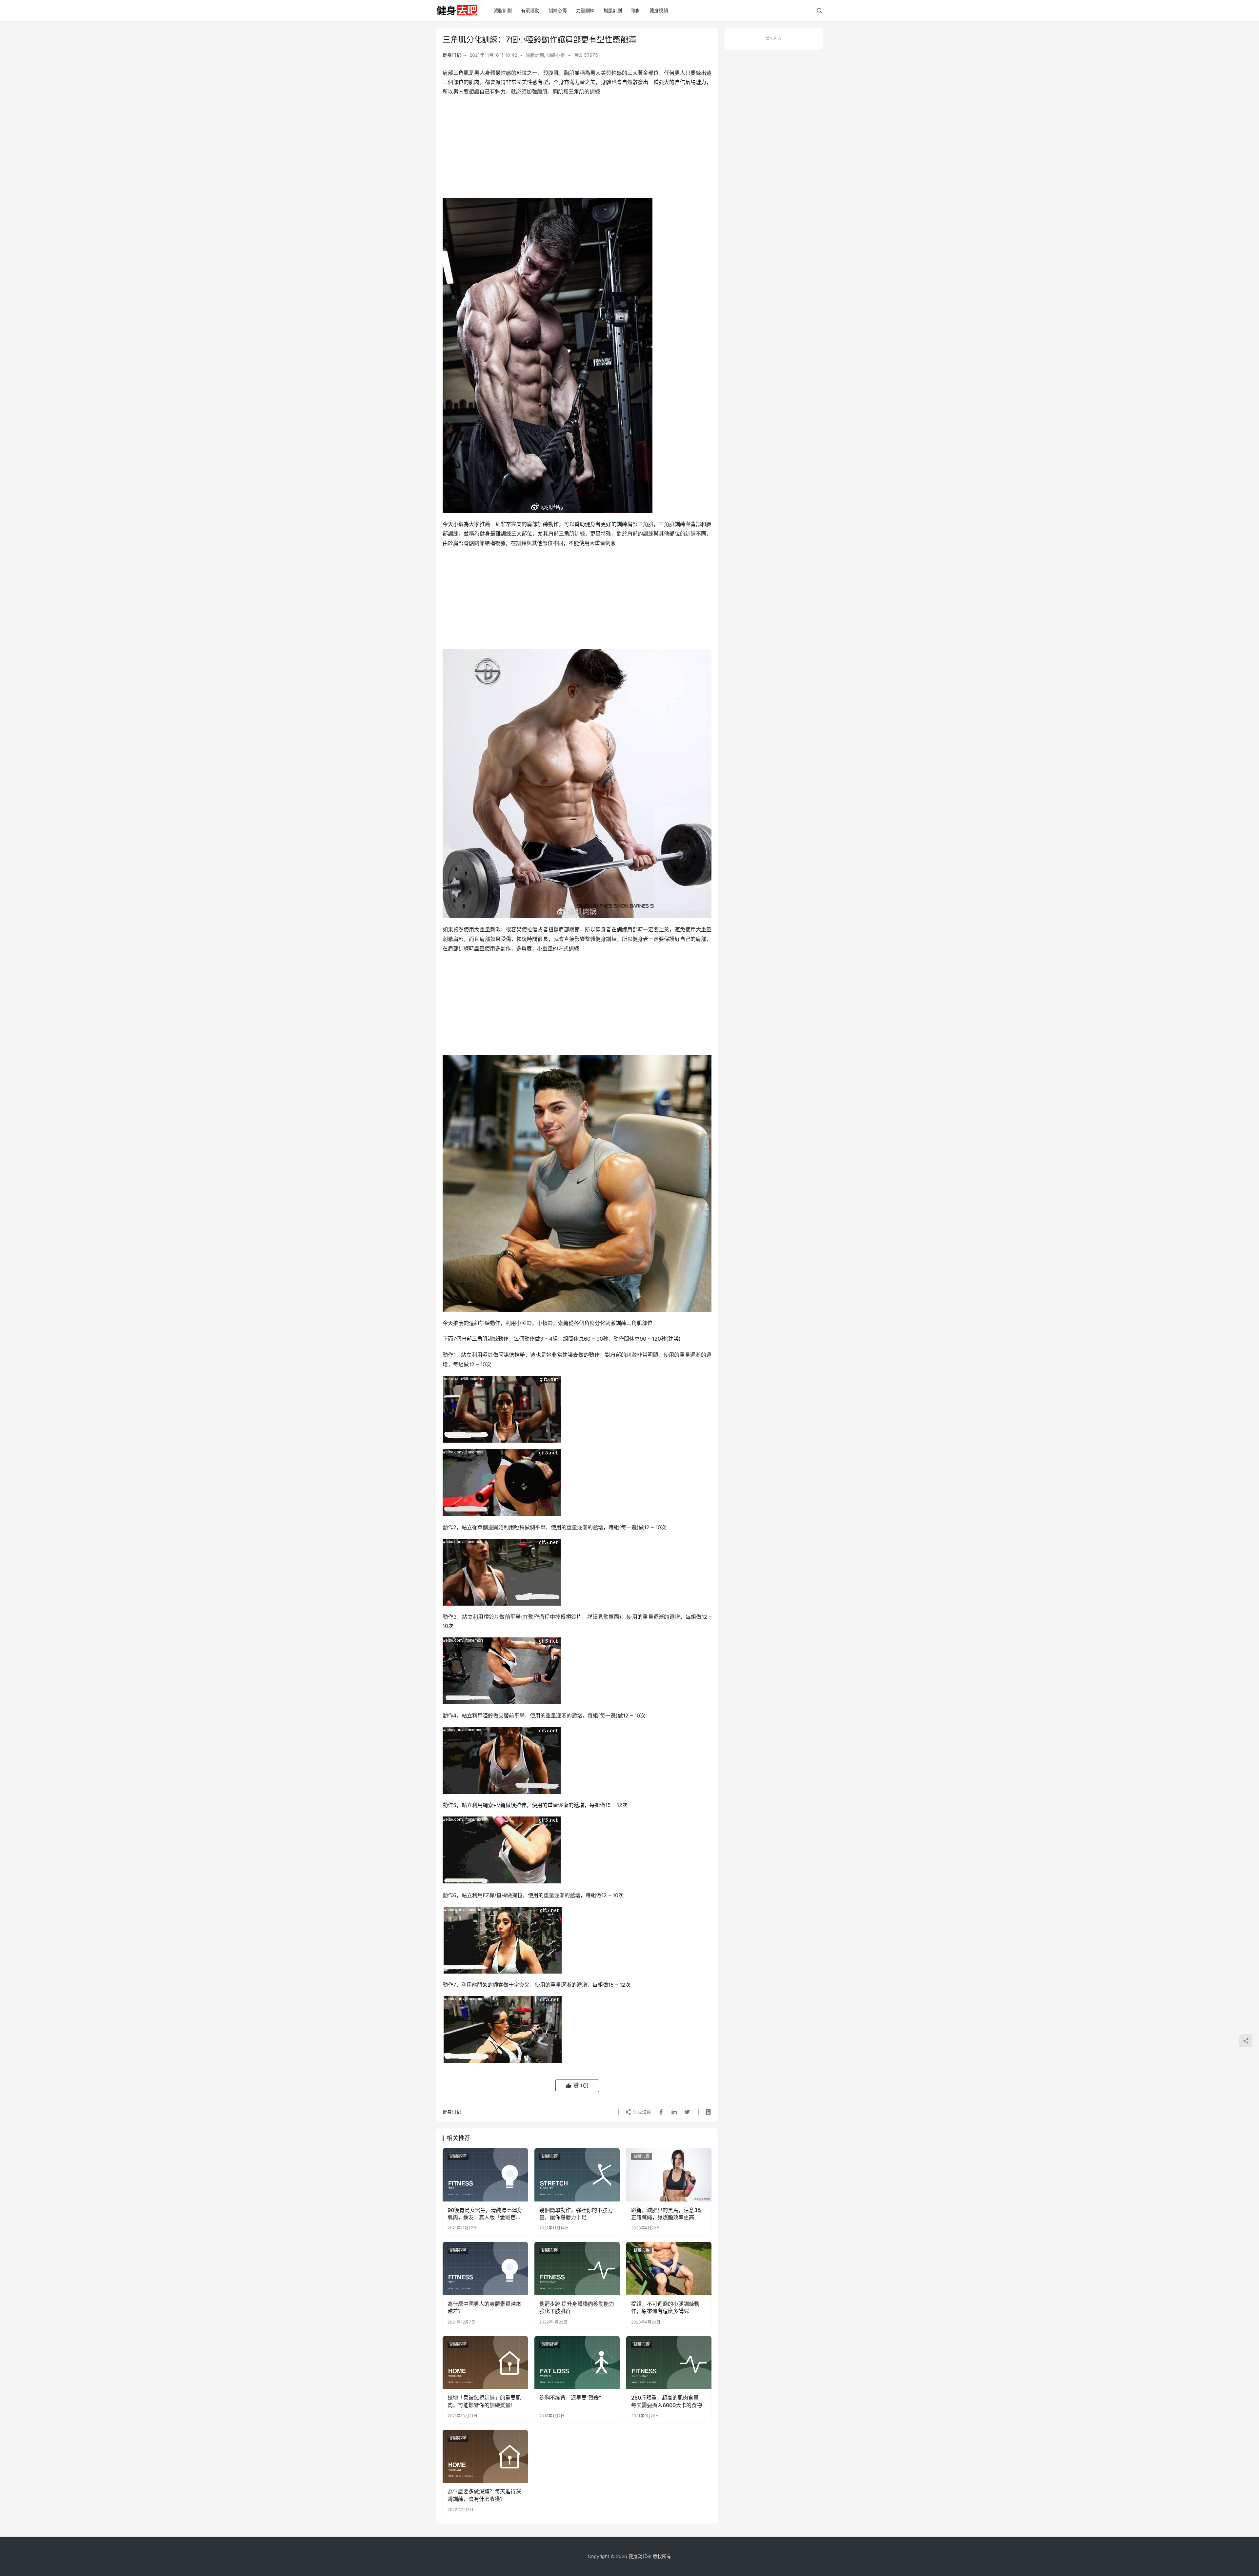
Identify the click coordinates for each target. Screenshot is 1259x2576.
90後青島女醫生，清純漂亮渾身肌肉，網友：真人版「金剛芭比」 (485, 2214)
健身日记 (452, 55)
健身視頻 (659, 10)
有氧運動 (530, 10)
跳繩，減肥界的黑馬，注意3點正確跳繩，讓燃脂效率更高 (667, 2214)
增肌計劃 (613, 10)
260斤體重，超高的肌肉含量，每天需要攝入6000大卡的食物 (668, 2401)
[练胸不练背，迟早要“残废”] (577, 2363)
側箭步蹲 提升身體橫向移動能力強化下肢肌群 (577, 2307)
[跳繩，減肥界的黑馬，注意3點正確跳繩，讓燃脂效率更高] (669, 2175)
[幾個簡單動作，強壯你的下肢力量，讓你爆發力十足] (577, 2175)
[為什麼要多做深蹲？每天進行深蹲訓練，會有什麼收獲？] (485, 2456)
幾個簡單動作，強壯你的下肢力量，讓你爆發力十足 (576, 2214)
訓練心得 (558, 10)
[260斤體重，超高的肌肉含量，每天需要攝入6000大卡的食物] (669, 2363)
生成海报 (641, 2112)
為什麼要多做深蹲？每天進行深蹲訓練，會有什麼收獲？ (484, 2495)
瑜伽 (636, 10)
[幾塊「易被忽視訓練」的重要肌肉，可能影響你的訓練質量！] (485, 2363)
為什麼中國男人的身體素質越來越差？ (484, 2307)
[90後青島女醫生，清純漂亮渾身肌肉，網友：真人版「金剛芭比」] (485, 2175)
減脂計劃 (503, 10)
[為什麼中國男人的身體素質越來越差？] (485, 2268)
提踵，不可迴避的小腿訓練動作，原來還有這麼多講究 (665, 2307)
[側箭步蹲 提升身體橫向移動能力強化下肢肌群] (577, 2268)
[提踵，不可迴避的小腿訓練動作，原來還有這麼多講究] (669, 2268)
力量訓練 (585, 10)
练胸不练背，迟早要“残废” (570, 2398)
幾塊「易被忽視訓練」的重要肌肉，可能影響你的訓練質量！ (484, 2401)
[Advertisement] (577, 149)
